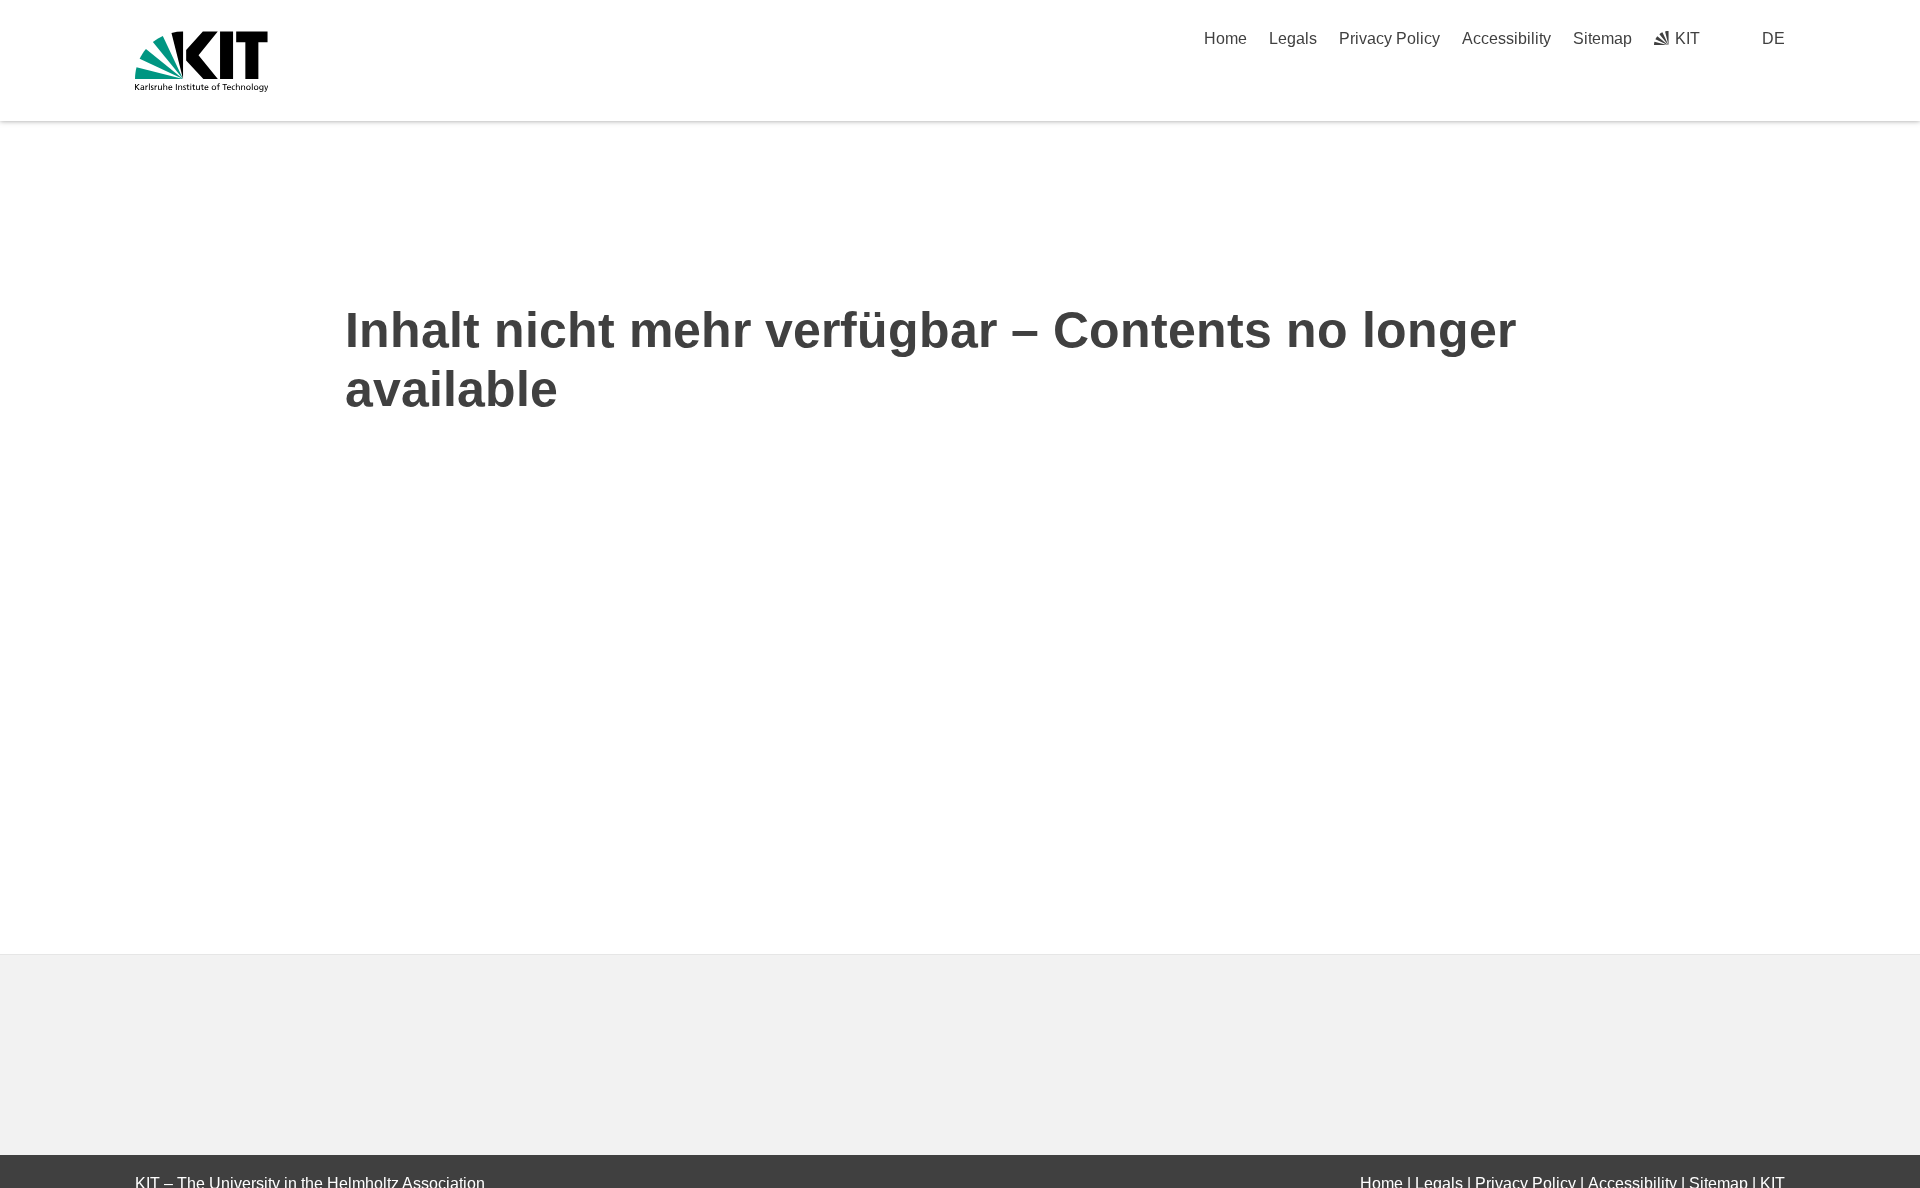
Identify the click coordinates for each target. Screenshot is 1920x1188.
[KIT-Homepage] (201, 61)
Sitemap (1602, 38)
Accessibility (1506, 38)
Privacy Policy (1389, 38)
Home (1225, 38)
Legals (1293, 38)
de (1773, 38)
